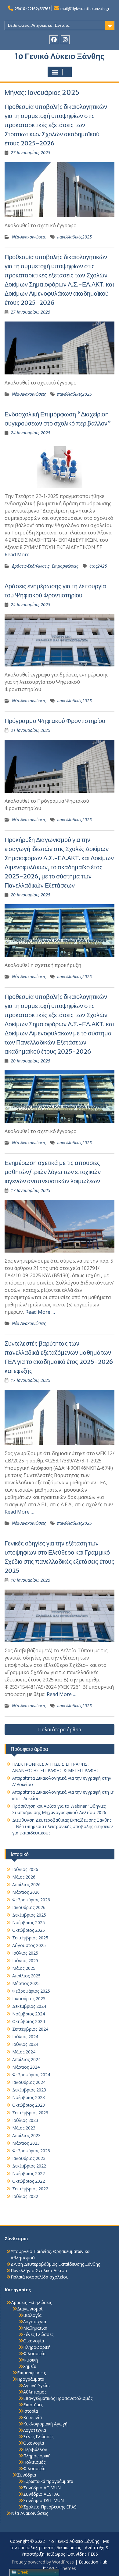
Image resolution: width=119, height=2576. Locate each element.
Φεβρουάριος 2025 (31, 1991)
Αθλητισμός (35, 2392)
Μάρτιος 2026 (26, 1892)
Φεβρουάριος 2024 (31, 2075)
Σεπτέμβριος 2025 (30, 1938)
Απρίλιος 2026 (26, 1884)
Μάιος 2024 (24, 2052)
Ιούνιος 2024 (25, 2044)
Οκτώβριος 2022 (29, 2181)
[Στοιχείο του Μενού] (54, 40)
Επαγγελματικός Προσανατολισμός (58, 2398)
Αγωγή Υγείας (37, 2385)
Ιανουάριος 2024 (29, 2082)
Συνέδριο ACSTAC (41, 2494)
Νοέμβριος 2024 (29, 2014)
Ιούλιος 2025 (25, 1953)
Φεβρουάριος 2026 (31, 1900)
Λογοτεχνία (35, 2322)
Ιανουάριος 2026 (29, 1907)
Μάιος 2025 (24, 1968)
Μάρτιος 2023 (26, 2143)
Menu (60, 72)
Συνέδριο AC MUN (42, 2488)
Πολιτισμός (34, 2462)
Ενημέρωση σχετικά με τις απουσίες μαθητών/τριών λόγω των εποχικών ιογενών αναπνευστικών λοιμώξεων (53, 1172)
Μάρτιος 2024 (26, 2067)
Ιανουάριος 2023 (29, 2158)
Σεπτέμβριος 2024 (30, 2029)
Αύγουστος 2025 (29, 1945)
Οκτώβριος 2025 (29, 1930)
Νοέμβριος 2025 (29, 1922)
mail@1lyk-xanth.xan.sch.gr (85, 9)
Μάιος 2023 (24, 2128)
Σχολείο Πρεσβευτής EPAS (50, 2507)
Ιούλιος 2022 (25, 2196)
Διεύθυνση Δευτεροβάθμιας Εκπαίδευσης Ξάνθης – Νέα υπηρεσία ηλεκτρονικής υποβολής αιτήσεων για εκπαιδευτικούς (63, 1826)
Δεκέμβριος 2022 (29, 2166)
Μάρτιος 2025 (26, 1983)
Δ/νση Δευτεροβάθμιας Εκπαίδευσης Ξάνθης (55, 2264)
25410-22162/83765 (33, 9)
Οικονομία (34, 2341)
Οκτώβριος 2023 (29, 2105)
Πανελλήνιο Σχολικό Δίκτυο (39, 2270)
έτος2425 (98, 566)
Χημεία (30, 2366)
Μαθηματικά (35, 2328)
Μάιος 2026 (24, 1877)
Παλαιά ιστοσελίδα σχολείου (40, 2277)
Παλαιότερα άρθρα (60, 1730)
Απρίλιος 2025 (26, 1976)
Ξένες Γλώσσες (38, 2334)
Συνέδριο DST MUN (43, 2500)
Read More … (19, 554)
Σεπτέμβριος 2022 (30, 2189)
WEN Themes (62, 2568)
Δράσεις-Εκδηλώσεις (31, 566)
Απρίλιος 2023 (26, 2135)
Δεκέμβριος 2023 (29, 2090)
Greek (22, 2572)
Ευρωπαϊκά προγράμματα (48, 2481)
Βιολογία (32, 2315)
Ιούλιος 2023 (25, 2120)
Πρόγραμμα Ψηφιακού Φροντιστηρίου (55, 721)
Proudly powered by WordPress (43, 2562)
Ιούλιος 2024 (25, 2037)
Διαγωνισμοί (30, 2309)
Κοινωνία (32, 2417)
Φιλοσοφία (34, 2354)
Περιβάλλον (35, 2449)
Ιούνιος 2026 (25, 1869)
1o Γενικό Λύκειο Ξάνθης (60, 56)
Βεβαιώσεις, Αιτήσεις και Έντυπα (39, 25)
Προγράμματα (31, 2379)
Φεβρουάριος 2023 (31, 2151)
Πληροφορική (37, 2347)
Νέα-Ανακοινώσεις (29, 237)
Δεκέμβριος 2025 (29, 1915)
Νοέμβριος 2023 (29, 2097)
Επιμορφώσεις (65, 566)
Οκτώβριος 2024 (29, 2021)
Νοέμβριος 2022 (29, 2173)
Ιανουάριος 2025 (29, 1999)
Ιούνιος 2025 (25, 1961)
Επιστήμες (33, 2405)
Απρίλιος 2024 (26, 2059)
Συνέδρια (27, 2475)
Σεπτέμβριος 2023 (30, 2113)
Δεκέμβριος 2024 (29, 2006)
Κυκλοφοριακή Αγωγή (45, 2424)
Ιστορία (31, 2411)
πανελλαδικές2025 (74, 237)
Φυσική (31, 2360)
